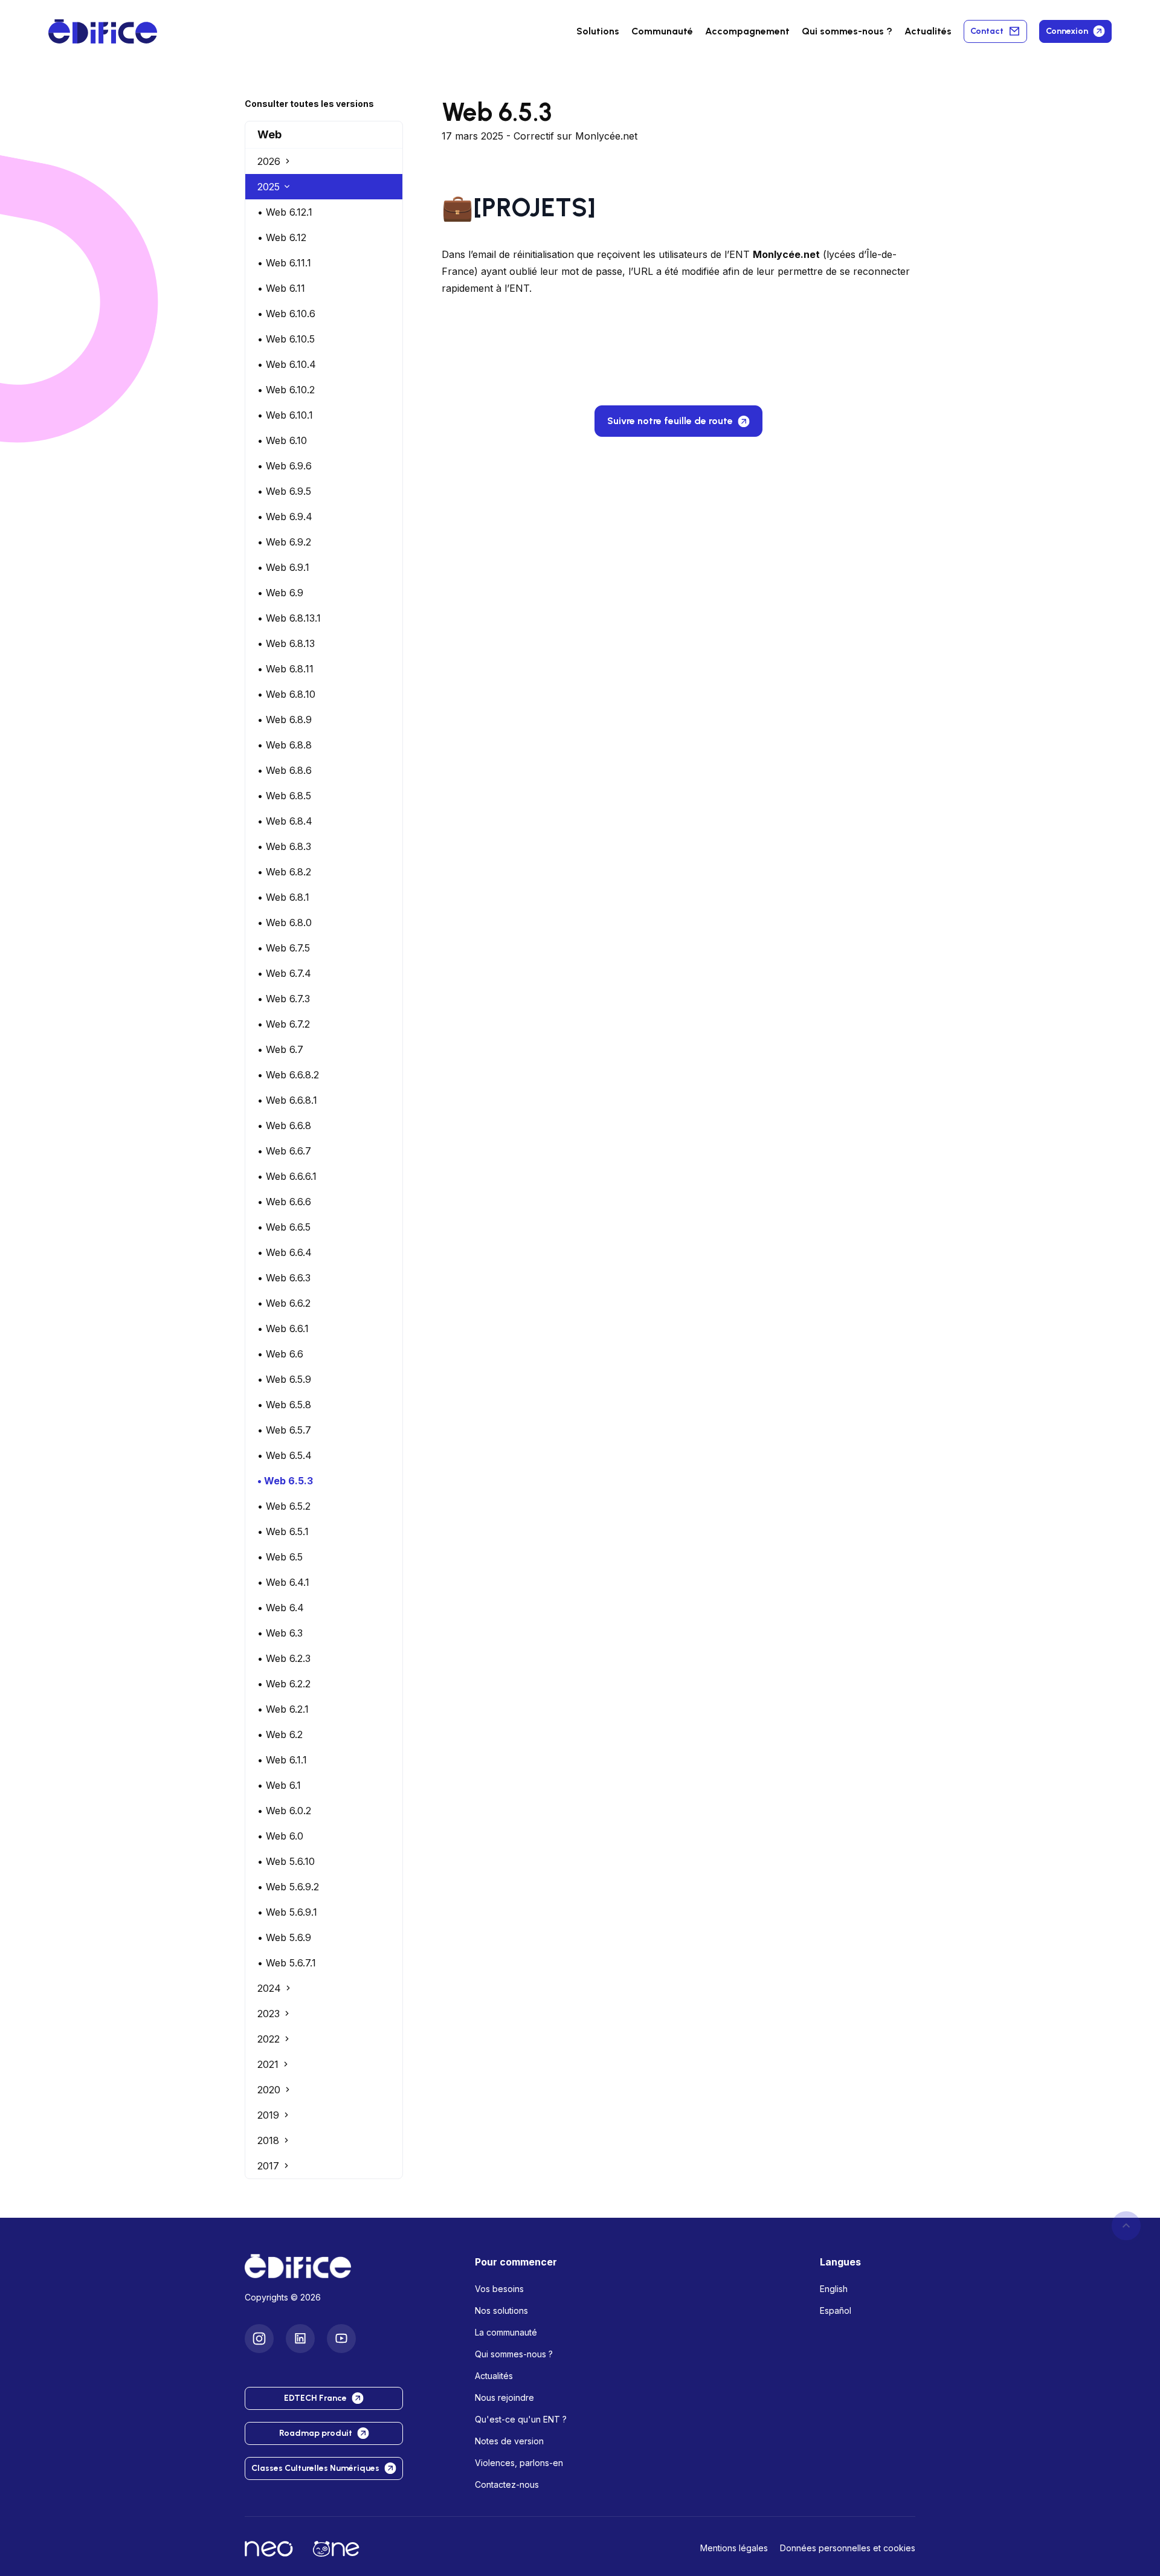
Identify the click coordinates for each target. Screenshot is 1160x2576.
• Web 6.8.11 (285, 669)
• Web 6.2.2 (284, 1684)
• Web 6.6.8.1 (287, 1100)
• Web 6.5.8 (284, 1405)
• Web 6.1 (279, 1785)
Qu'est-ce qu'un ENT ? (521, 2419)
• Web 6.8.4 (285, 821)
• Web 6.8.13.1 (289, 618)
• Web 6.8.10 (286, 694)
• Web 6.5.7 (284, 1430)
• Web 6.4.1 (283, 1582)
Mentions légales (734, 2548)
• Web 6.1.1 (282, 1760)
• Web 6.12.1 (285, 212)
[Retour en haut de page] (1126, 2226)
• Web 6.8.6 (285, 770)
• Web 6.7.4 (284, 973)
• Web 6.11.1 (284, 263)
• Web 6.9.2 (284, 542)
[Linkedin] (300, 2339)
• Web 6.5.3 (285, 1481)
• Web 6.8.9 (285, 720)
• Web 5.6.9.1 (287, 1912)
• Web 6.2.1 (283, 1709)
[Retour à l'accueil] (350, 2266)
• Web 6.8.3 (284, 846)
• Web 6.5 (280, 1557)
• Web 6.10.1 (285, 415)
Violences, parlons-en (519, 2463)
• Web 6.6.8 (284, 1125)
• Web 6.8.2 (284, 872)
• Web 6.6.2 (284, 1303)
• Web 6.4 (281, 1608)
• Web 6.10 (282, 440)
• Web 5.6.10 (286, 1861)
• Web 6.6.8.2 (288, 1075)
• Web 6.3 (280, 1633)
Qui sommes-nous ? (514, 2354)
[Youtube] (341, 2339)
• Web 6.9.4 (285, 517)
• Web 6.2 (280, 1734)
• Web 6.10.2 (286, 390)
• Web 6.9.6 (285, 466)
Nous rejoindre (504, 2397)
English (834, 2289)
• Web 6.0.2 (284, 1811)
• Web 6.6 (280, 1354)
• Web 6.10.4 (287, 364)
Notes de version (509, 2441)
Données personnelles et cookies (848, 2548)
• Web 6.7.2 (284, 1024)
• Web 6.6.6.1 (287, 1176)
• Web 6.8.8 (285, 745)
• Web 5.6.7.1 (287, 1963)
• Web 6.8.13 (286, 643)
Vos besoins (499, 2289)
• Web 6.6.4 (285, 1252)
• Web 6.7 (280, 1049)
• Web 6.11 (281, 288)
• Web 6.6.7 (284, 1151)
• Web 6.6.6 (284, 1202)
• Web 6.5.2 (284, 1506)
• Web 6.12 (282, 237)
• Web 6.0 (280, 1836)
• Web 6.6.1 (283, 1328)
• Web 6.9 (280, 593)
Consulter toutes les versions (309, 104)
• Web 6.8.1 (283, 897)
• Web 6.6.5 (284, 1227)
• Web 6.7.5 (284, 948)
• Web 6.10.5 (286, 339)
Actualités (928, 31)
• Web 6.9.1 (283, 567)
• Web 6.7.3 (284, 999)
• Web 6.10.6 (286, 314)
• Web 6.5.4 (285, 1455)
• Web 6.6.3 (284, 1278)
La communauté (506, 2332)
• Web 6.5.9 (284, 1379)
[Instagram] (259, 2339)
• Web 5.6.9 (284, 1937)
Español (836, 2310)
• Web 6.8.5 (284, 796)
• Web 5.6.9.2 (288, 1887)
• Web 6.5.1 (283, 1531)
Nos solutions (501, 2310)
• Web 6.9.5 (284, 491)
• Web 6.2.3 (284, 1658)
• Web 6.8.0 (285, 923)
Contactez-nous (507, 2484)
